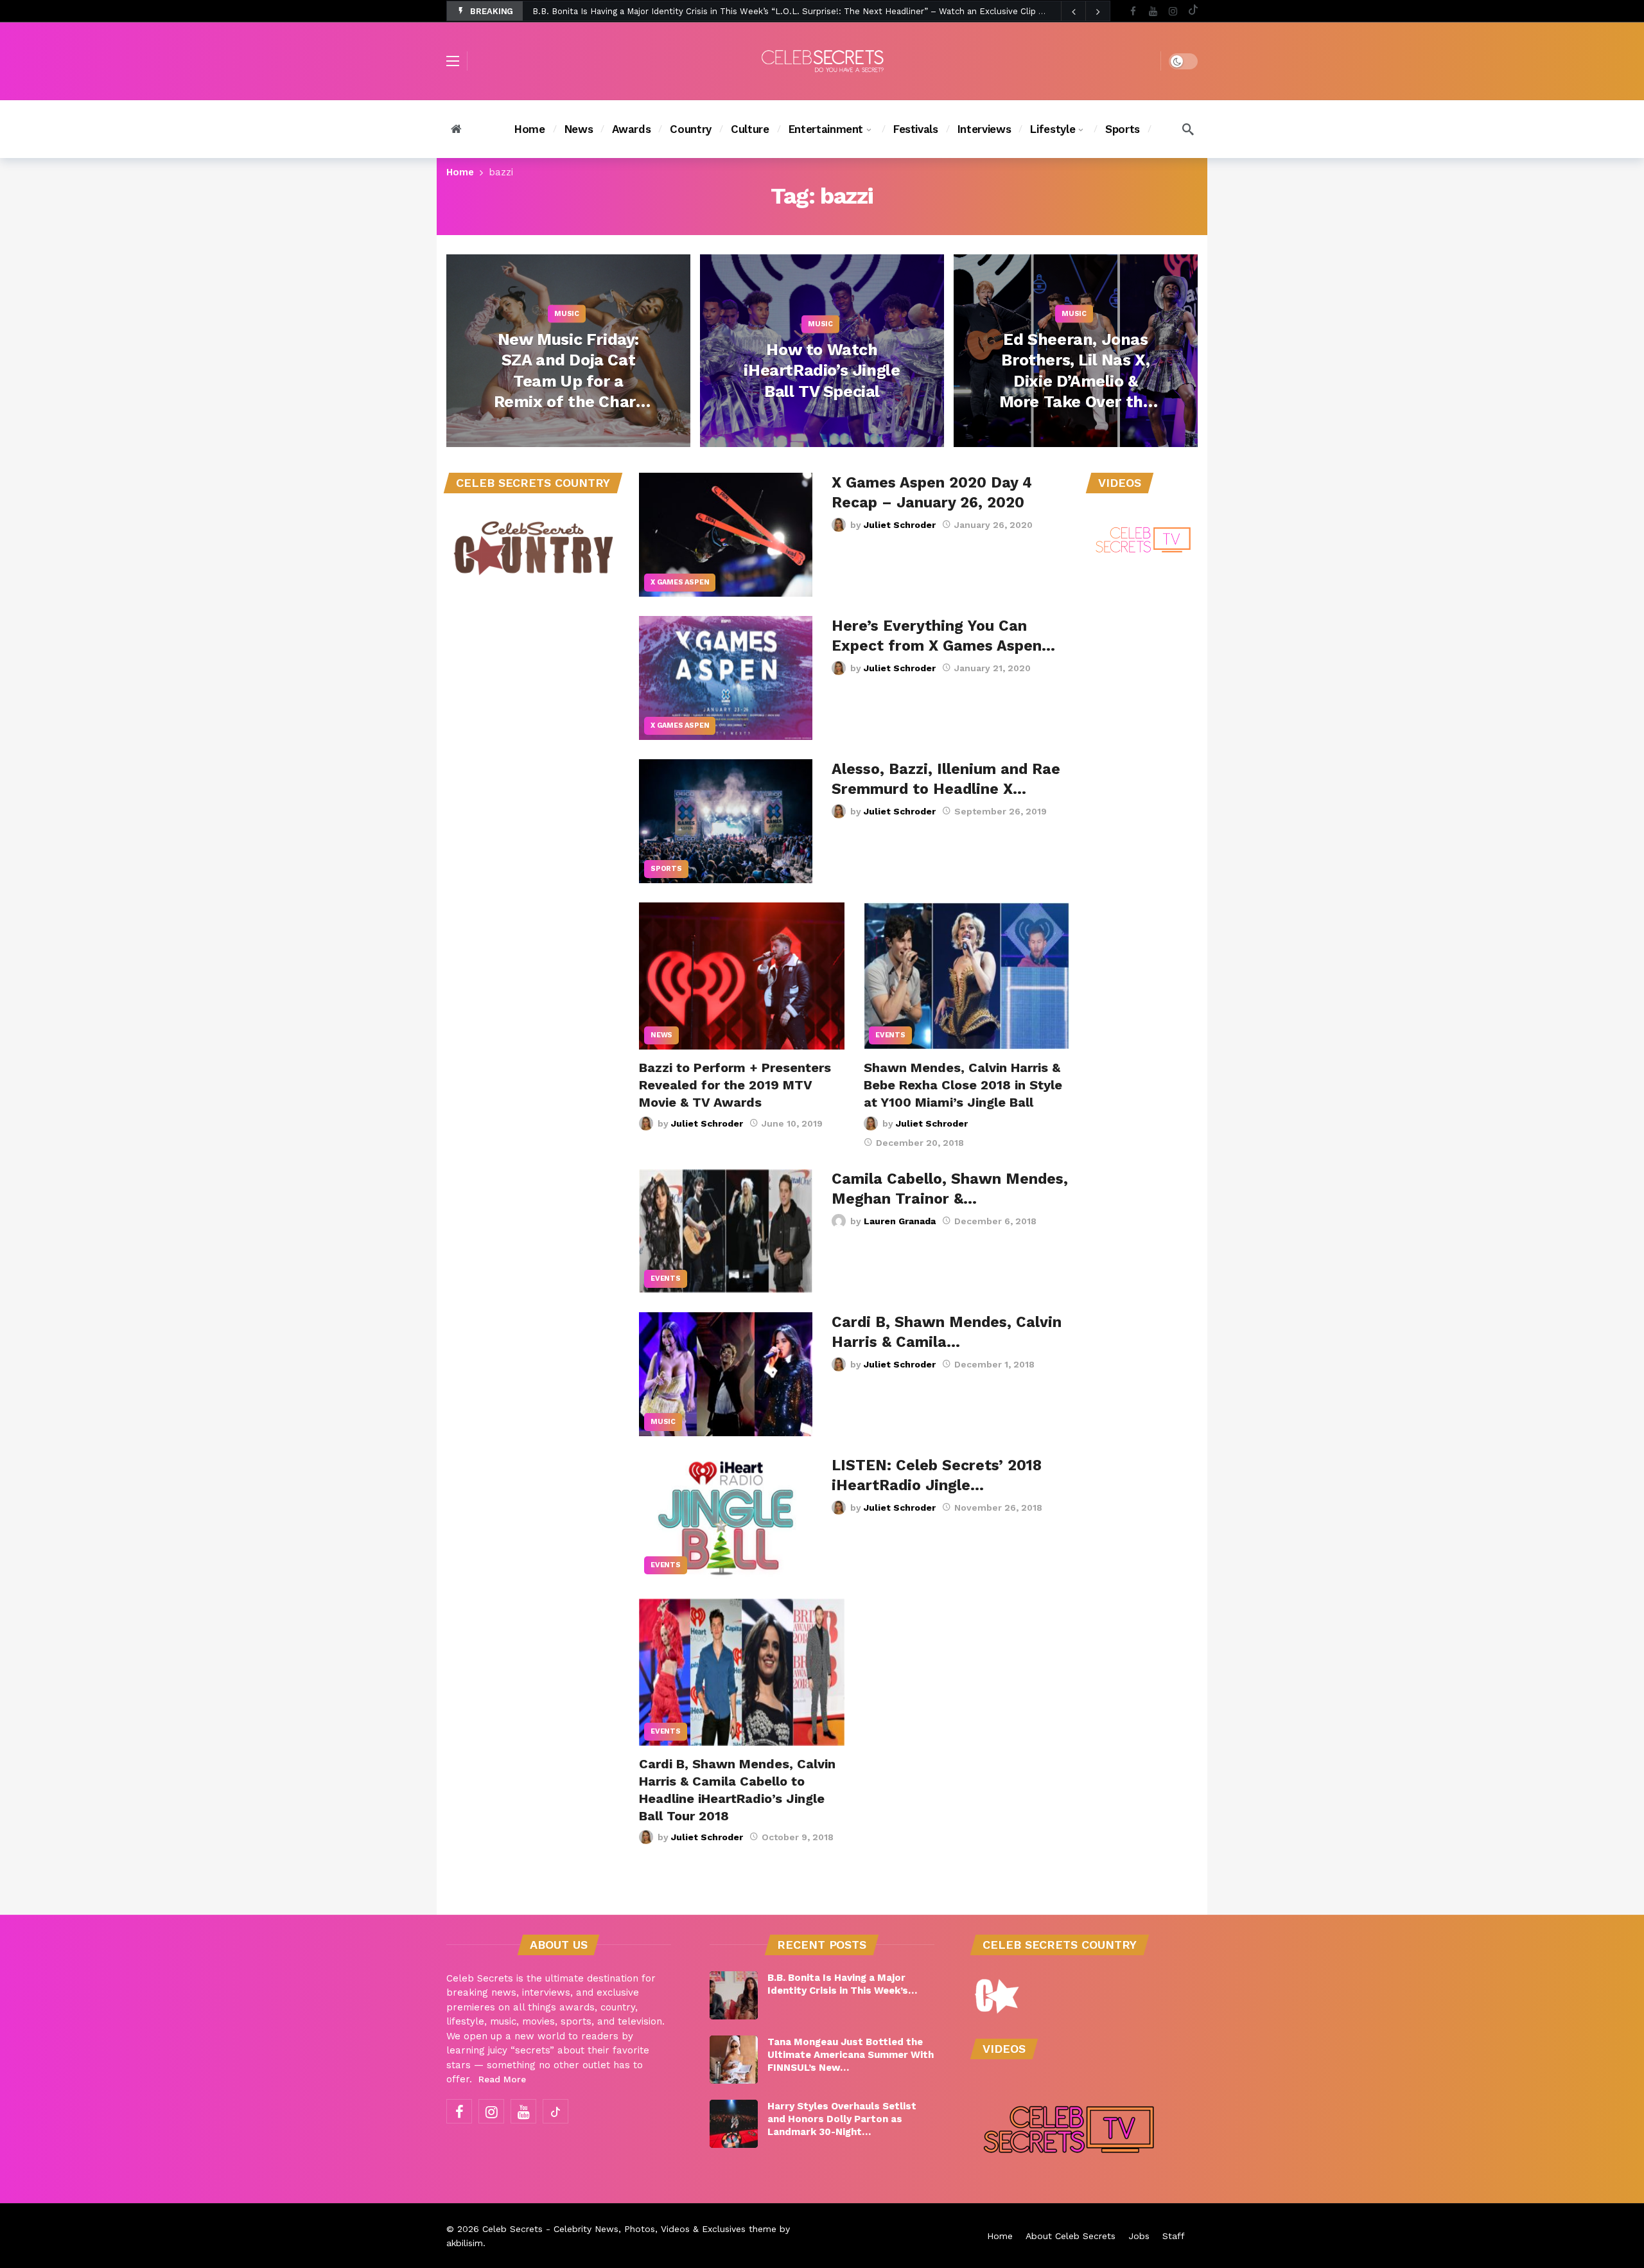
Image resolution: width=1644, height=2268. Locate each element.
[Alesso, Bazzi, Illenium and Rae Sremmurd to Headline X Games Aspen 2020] (726, 821)
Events (890, 1035)
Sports (666, 869)
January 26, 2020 (993, 525)
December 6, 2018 (995, 1221)
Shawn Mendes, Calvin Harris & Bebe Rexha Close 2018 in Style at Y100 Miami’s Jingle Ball (963, 1085)
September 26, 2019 (1001, 811)
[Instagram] (1173, 11)
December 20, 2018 (920, 1143)
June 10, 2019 (792, 1123)
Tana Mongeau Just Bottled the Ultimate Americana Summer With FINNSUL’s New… (851, 2055)
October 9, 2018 (798, 1837)
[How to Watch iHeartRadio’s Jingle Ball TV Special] (822, 351)
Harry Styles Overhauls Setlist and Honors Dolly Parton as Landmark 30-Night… (842, 2119)
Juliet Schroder (900, 525)
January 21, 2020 (993, 668)
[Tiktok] (1193, 11)
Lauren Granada (900, 1221)
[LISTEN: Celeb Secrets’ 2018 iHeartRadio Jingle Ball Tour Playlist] (726, 1517)
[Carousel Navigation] (1085, 12)
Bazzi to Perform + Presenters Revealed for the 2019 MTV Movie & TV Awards (735, 1085)
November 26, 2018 (998, 1508)
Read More (502, 2079)
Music (663, 1422)
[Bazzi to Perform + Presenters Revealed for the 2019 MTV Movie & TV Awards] (742, 976)
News (661, 1035)
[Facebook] (1133, 11)
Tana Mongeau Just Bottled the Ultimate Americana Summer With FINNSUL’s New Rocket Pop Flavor (740, 11)
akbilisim (465, 2243)
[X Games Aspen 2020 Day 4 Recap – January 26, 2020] (726, 535)
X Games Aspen (680, 582)
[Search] (1188, 129)
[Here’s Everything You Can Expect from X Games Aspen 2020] (726, 678)
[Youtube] (1153, 11)
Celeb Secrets (512, 2229)
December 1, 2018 (994, 1364)
